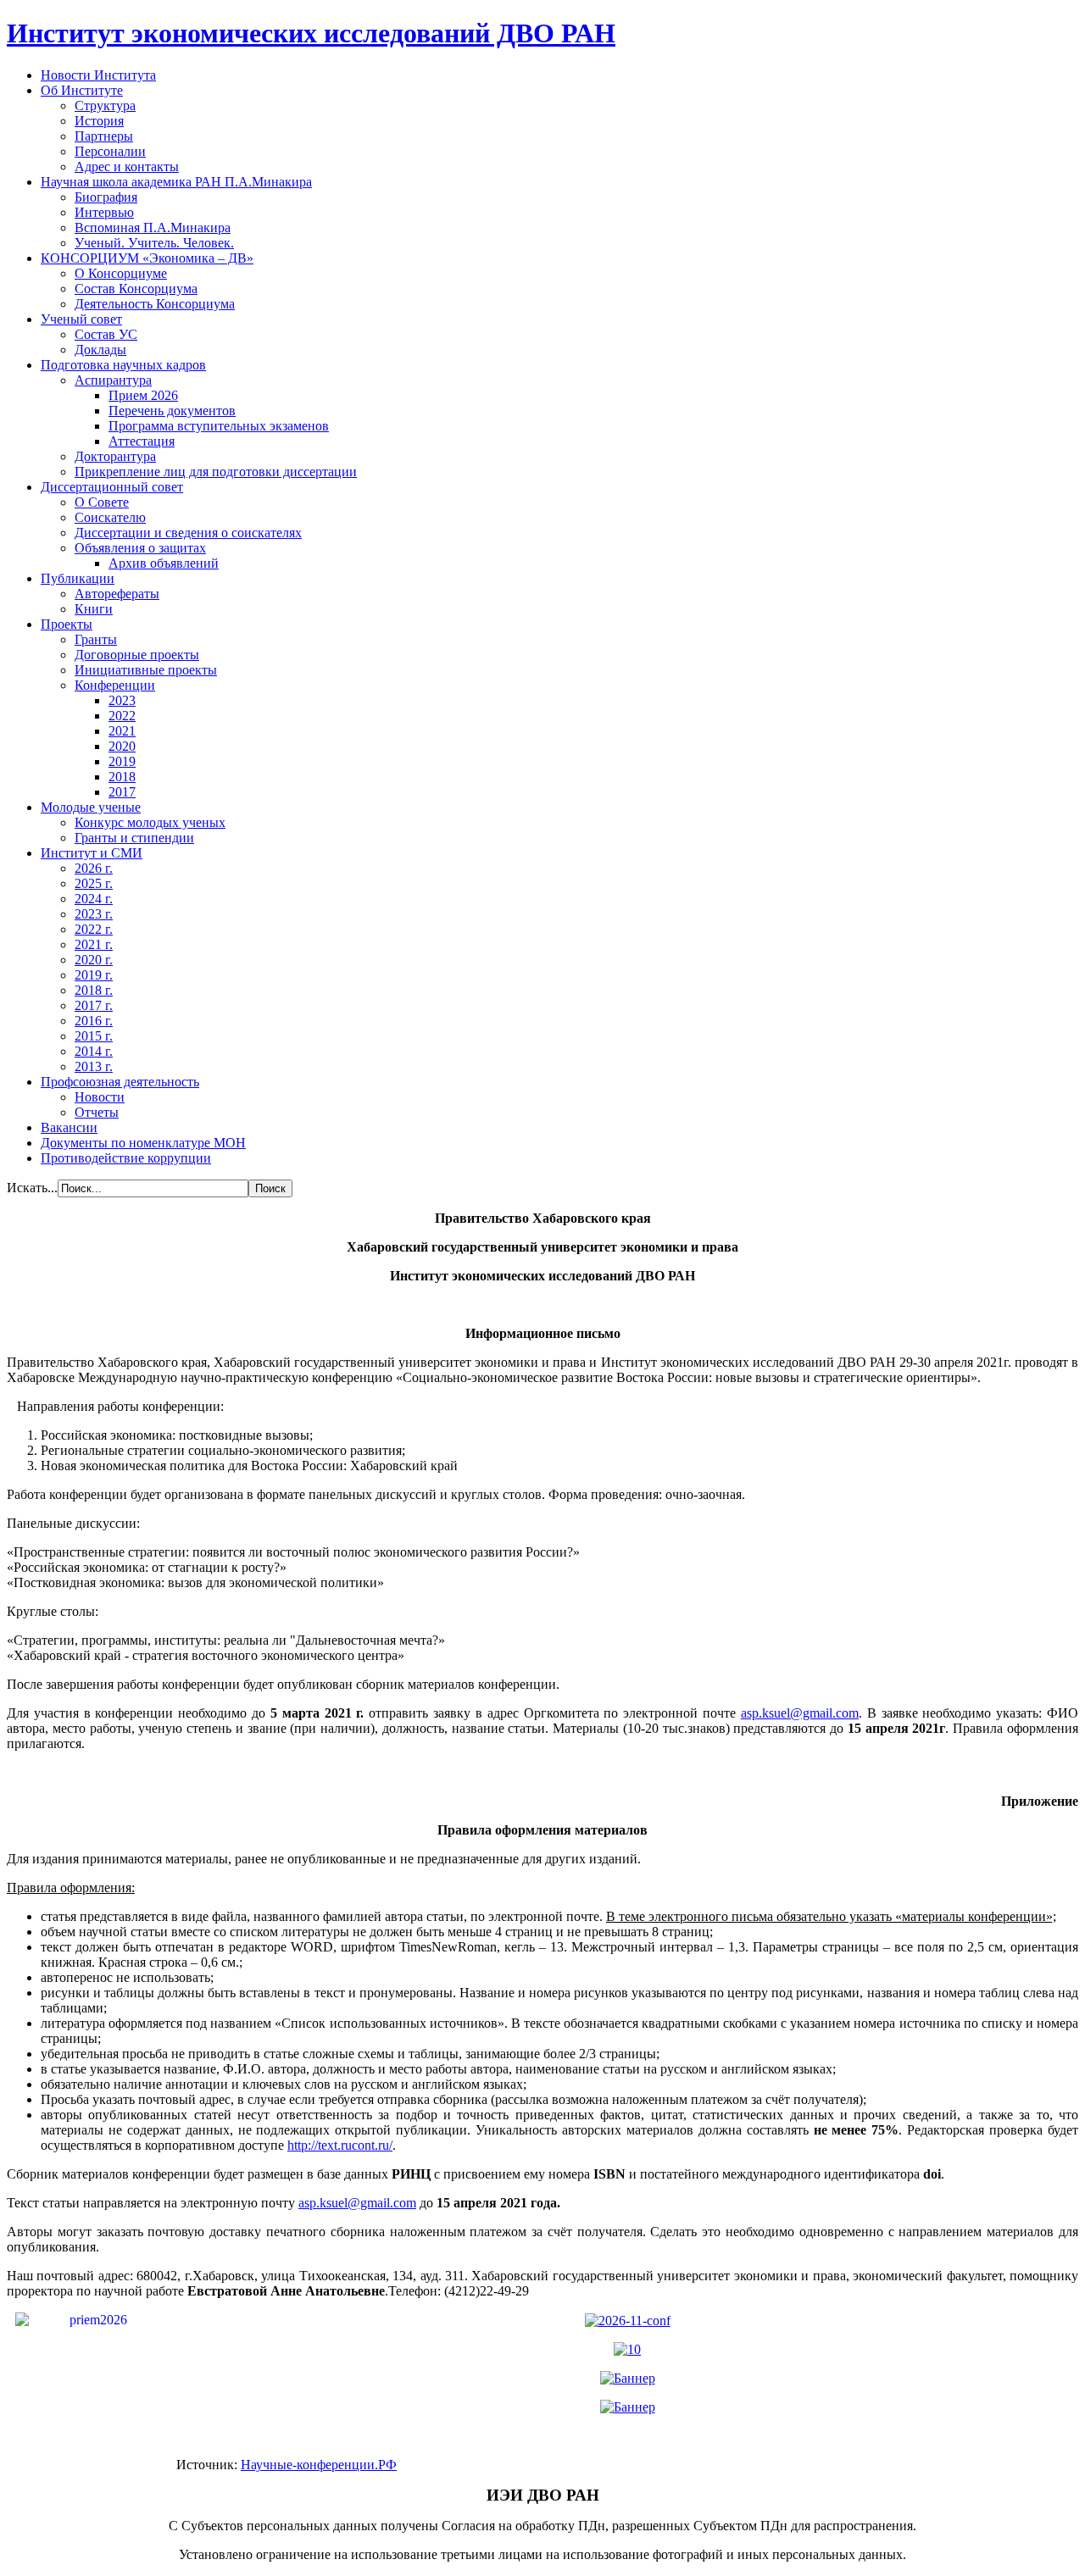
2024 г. (94, 899)
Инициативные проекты (146, 670)
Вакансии (69, 1127)
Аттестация (142, 441)
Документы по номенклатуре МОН (143, 1143)
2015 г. (94, 1036)
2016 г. (94, 1021)
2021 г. (94, 944)
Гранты (96, 639)
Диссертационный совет (112, 487)
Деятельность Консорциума (155, 304)
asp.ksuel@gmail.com (800, 1713)
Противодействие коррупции (126, 1158)
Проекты (67, 624)
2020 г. (94, 960)
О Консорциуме (121, 273)
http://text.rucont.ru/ (340, 2145)
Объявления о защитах (140, 548)
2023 (122, 700)
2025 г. (94, 883)
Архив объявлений (164, 563)
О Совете (102, 502)
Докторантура (115, 456)
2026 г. (94, 868)
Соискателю (110, 517)
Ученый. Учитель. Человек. (154, 243)
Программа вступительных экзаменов (219, 426)
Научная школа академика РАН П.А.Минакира (176, 182)
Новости (100, 1097)
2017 (122, 792)
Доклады (100, 350)
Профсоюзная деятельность (120, 1082)
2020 (122, 746)
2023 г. (94, 914)
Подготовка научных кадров (123, 365)
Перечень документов (172, 411)
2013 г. (94, 1066)
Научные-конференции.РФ (319, 2465)
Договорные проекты (137, 655)
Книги (94, 609)
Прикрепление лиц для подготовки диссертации (216, 472)
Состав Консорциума (136, 289)
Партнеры (104, 136)
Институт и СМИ (92, 853)
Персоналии (110, 151)
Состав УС (106, 334)
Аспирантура (113, 380)
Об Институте (82, 90)
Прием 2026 (143, 395)
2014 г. (94, 1051)
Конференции (115, 685)
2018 (122, 777)
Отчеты (97, 1112)
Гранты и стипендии (134, 838)
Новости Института (98, 75)
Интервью (104, 212)
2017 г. (94, 1005)
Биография (106, 197)
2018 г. (94, 990)
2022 (122, 716)
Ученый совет (81, 319)
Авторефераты (117, 594)
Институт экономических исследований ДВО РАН (311, 33)
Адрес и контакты (127, 167)
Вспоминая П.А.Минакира (153, 228)
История (99, 121)
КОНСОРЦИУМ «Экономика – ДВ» (147, 258)
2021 (122, 731)
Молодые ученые (91, 807)
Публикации (78, 578)
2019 (122, 761)
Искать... (32, 1188)
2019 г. (94, 975)
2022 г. (94, 929)
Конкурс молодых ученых (150, 822)
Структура (105, 105)
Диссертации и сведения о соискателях (188, 533)
